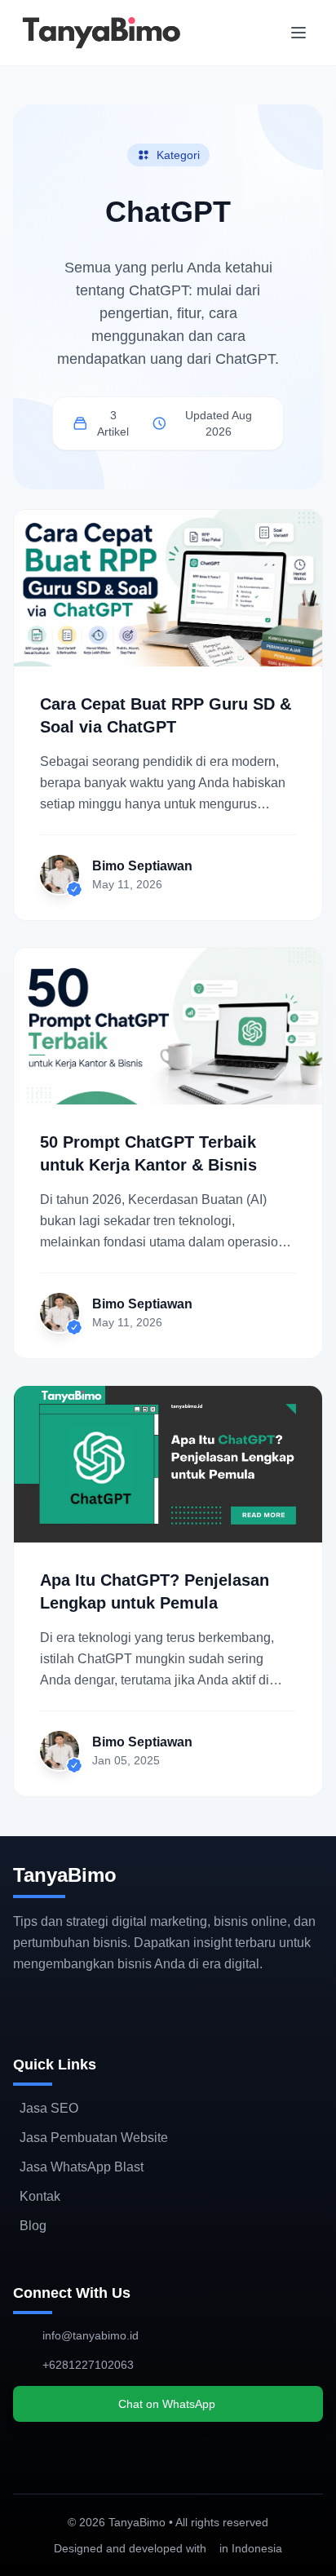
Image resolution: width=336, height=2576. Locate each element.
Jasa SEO (49, 2108)
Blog (33, 2226)
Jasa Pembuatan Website (94, 2138)
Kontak (40, 2196)
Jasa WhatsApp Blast (82, 2167)
